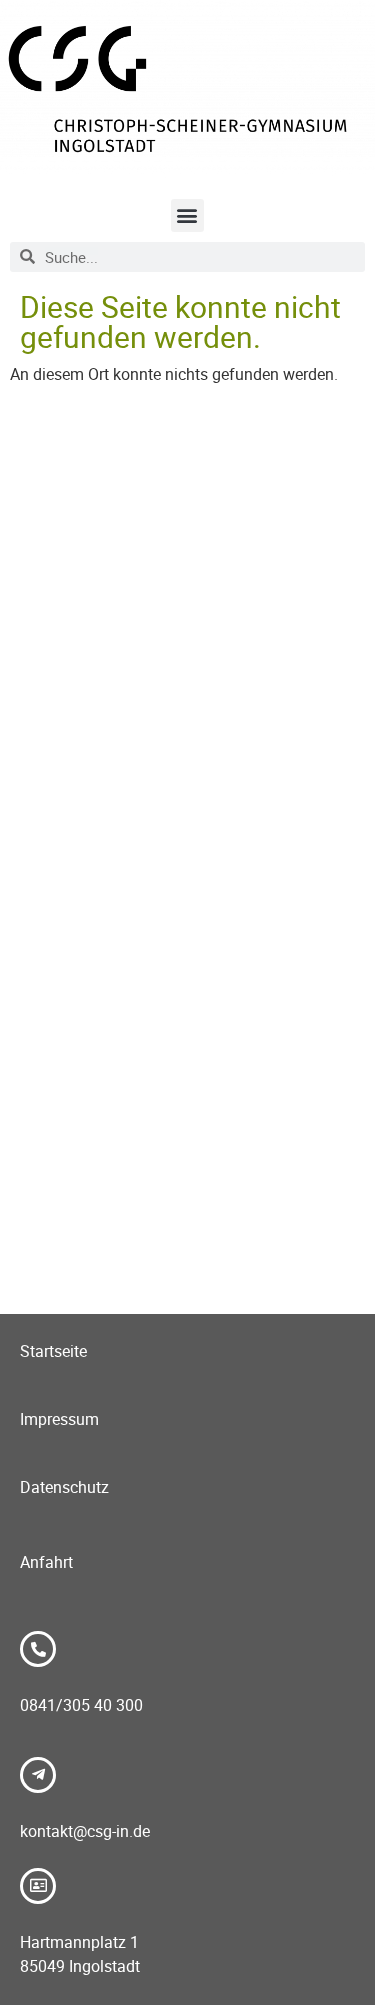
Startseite (53, 1351)
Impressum (59, 1419)
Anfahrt (46, 1562)
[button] (187, 215)
